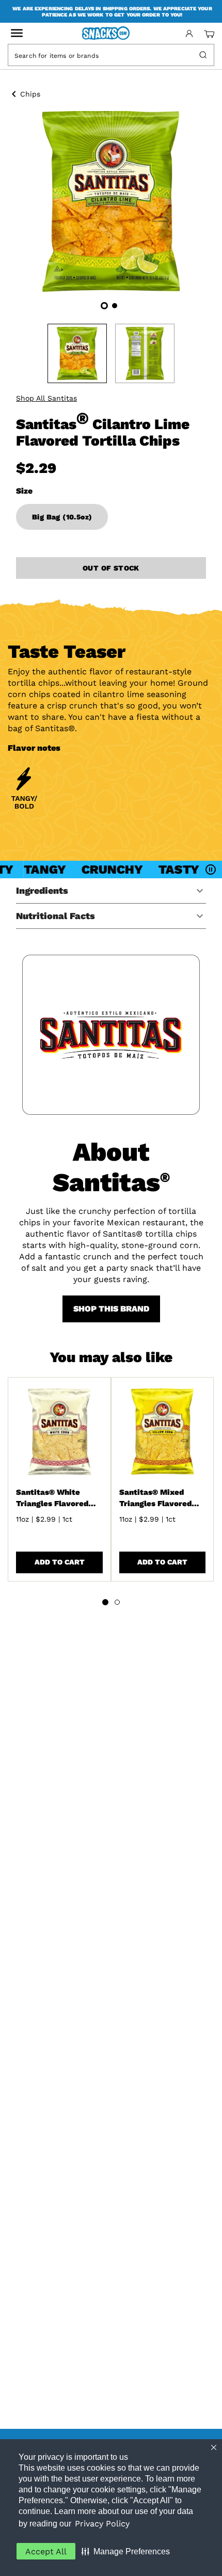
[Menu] (17, 33)
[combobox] (102, 55)
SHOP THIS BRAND (111, 1309)
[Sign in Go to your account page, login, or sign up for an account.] (189, 34)
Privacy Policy (102, 2524)
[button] (126, 2551)
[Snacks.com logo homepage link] (111, 34)
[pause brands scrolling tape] (212, 870)
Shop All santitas (46, 398)
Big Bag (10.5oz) (62, 517)
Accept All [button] (46, 2551)
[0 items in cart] (209, 34)
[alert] (111, 11)
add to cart (60, 1562)
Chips (30, 94)
